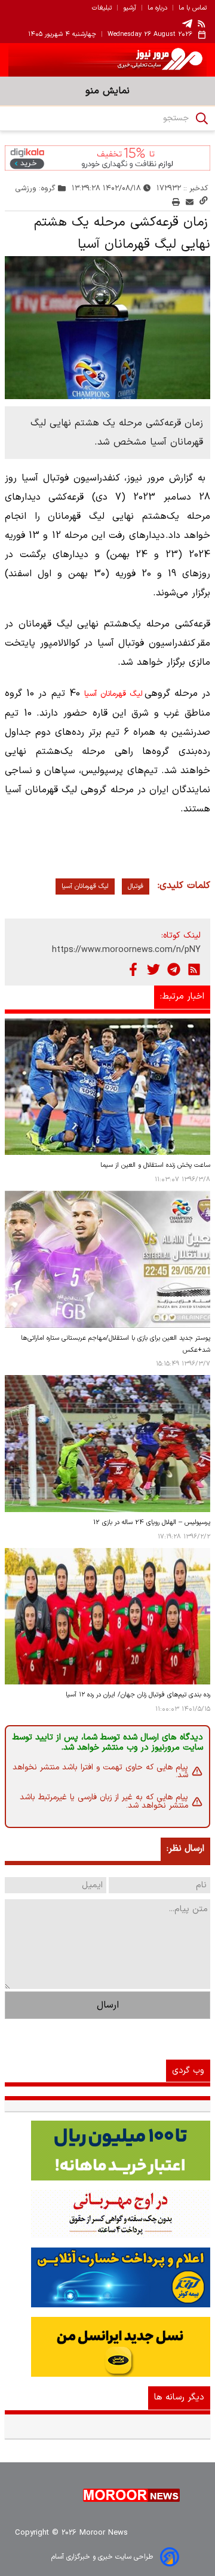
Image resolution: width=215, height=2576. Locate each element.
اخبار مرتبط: (182, 997)
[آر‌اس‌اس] (194, 969)
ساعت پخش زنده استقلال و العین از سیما (155, 1165)
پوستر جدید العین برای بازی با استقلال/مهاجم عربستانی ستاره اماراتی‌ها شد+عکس (116, 1344)
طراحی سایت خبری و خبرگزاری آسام (102, 2557)
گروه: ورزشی (36, 188)
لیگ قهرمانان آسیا (113, 694)
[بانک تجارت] (107, 2151)
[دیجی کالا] (107, 158)
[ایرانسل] (107, 2347)
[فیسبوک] (133, 969)
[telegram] (187, 24)
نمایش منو (107, 91)
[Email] (190, 202)
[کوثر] (107, 2277)
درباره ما (157, 8)
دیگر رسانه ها (179, 2397)
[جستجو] (202, 118)
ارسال (108, 2005)
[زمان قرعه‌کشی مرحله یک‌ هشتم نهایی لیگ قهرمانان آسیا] (107, 328)
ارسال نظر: (185, 1849)
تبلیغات (102, 8)
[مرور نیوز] (107, 60)
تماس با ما (193, 8)
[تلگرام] (174, 969)
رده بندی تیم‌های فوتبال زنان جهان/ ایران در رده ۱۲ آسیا (138, 1695)
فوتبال (136, 886)
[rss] (202, 23)
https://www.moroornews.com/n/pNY (126, 950)
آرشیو (130, 8)
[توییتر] (153, 969)
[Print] (176, 202)
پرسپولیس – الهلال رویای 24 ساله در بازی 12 (152, 1523)
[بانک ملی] (107, 2214)
